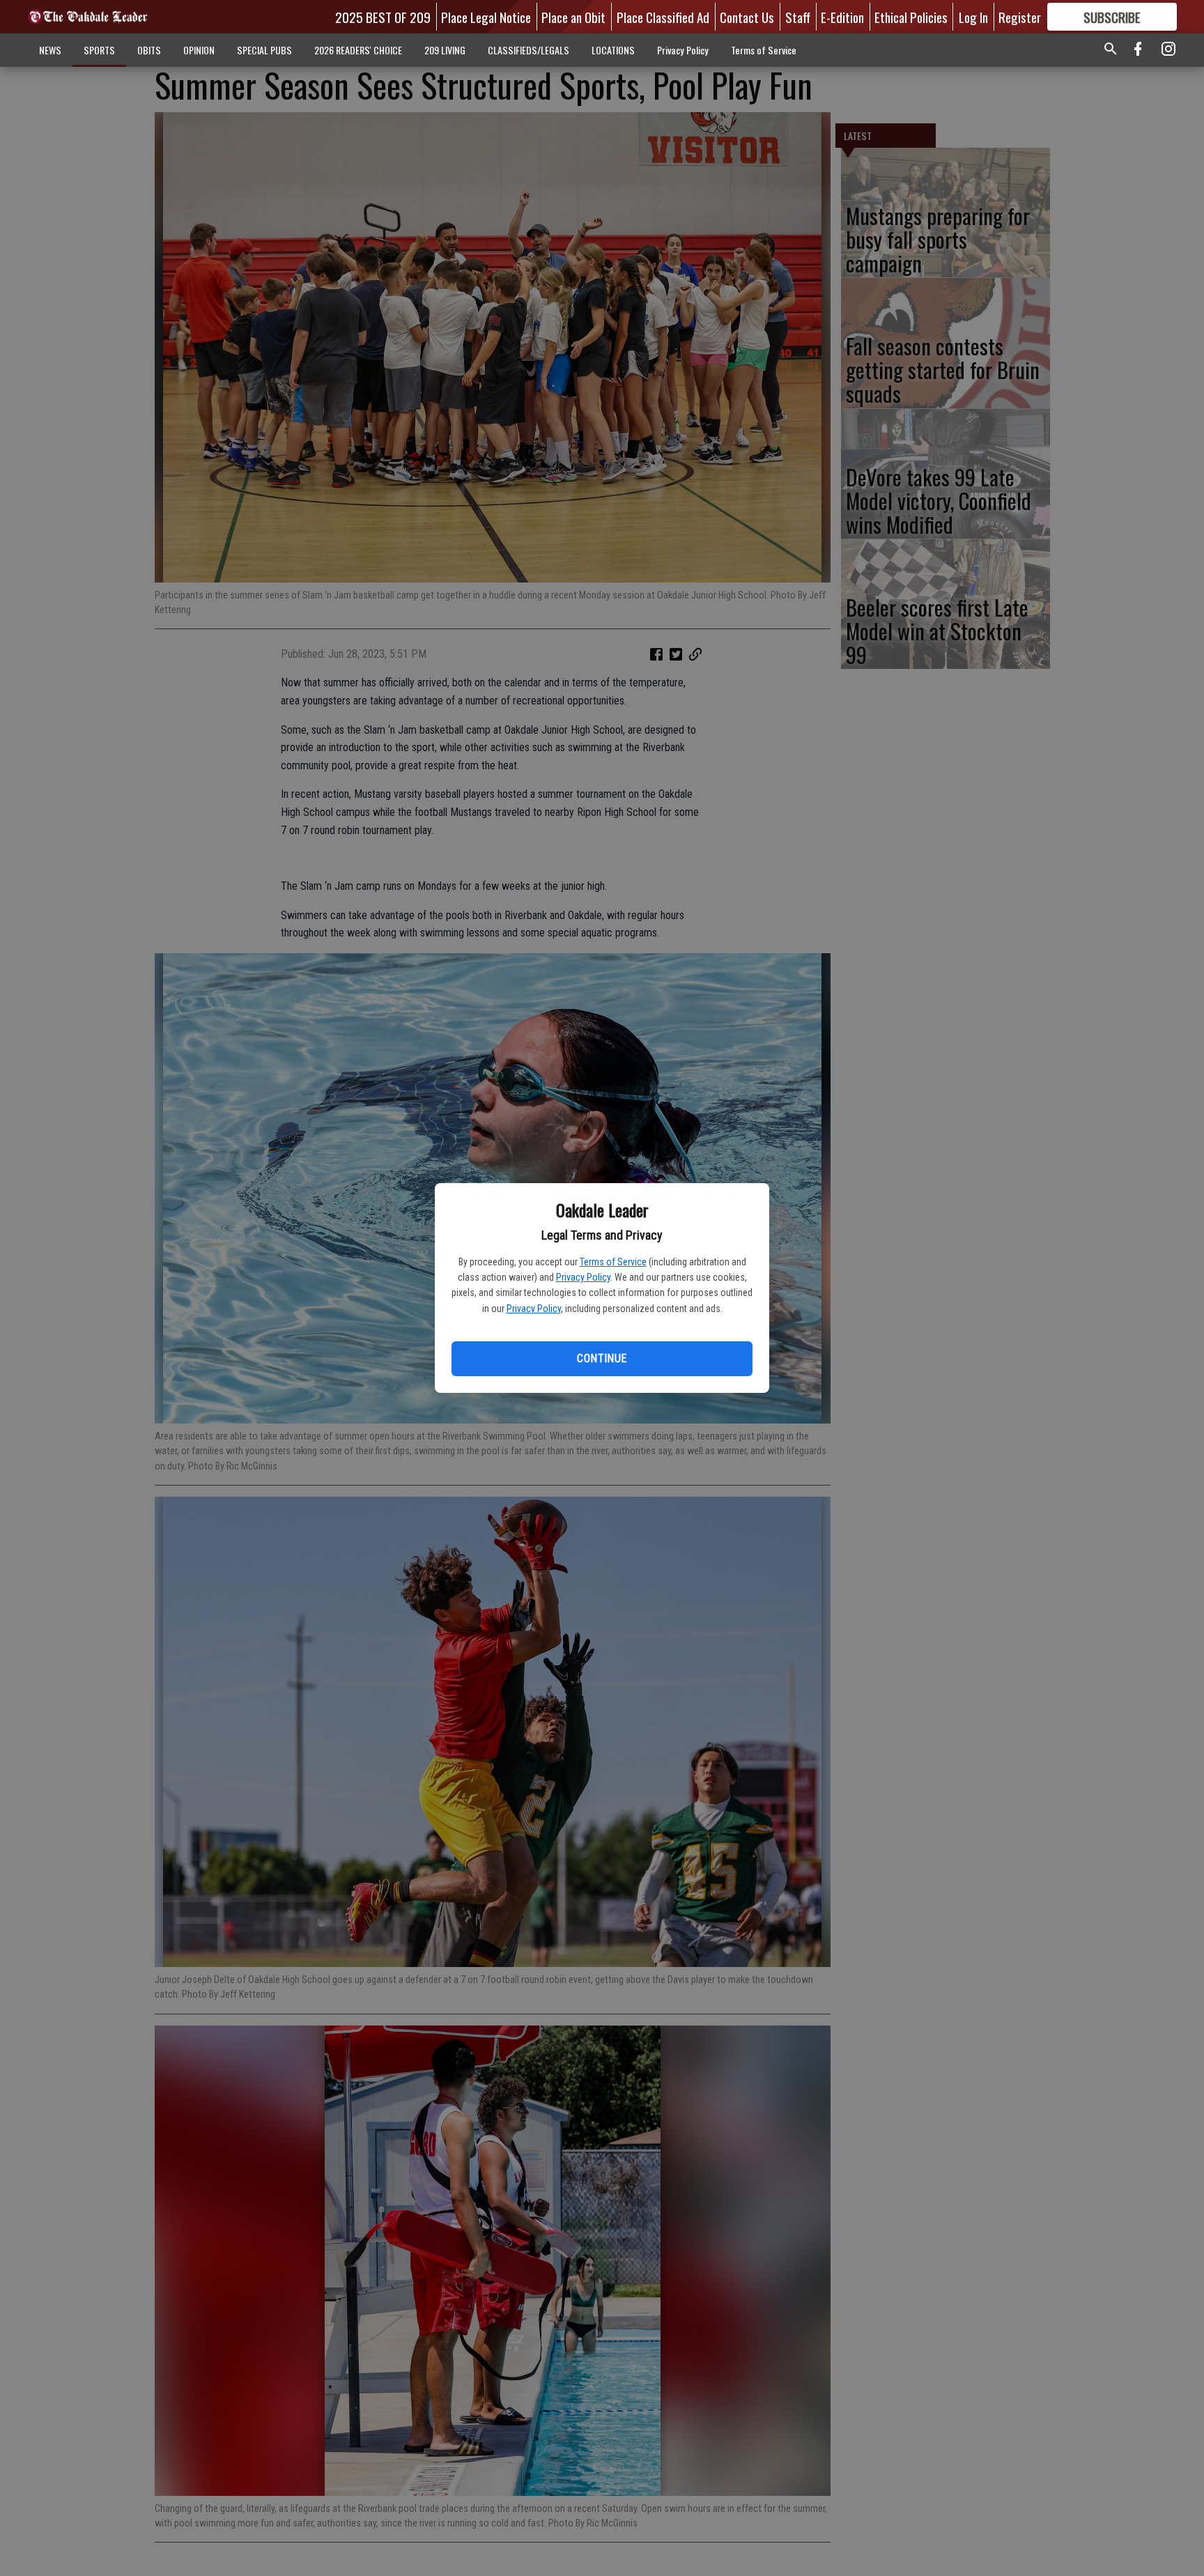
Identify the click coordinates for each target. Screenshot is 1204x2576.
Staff (798, 17)
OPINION (199, 50)
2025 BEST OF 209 (383, 17)
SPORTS (99, 50)
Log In (973, 17)
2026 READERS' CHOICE (358, 50)
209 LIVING (445, 50)
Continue (602, 1358)
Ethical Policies (911, 17)
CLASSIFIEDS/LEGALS (528, 50)
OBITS (149, 50)
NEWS (50, 50)
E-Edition (842, 17)
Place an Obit (573, 17)
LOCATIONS (613, 50)
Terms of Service (613, 1262)
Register (1020, 17)
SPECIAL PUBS (264, 50)
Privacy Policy (583, 1277)
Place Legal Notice (486, 17)
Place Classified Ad (663, 17)
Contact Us (747, 17)
